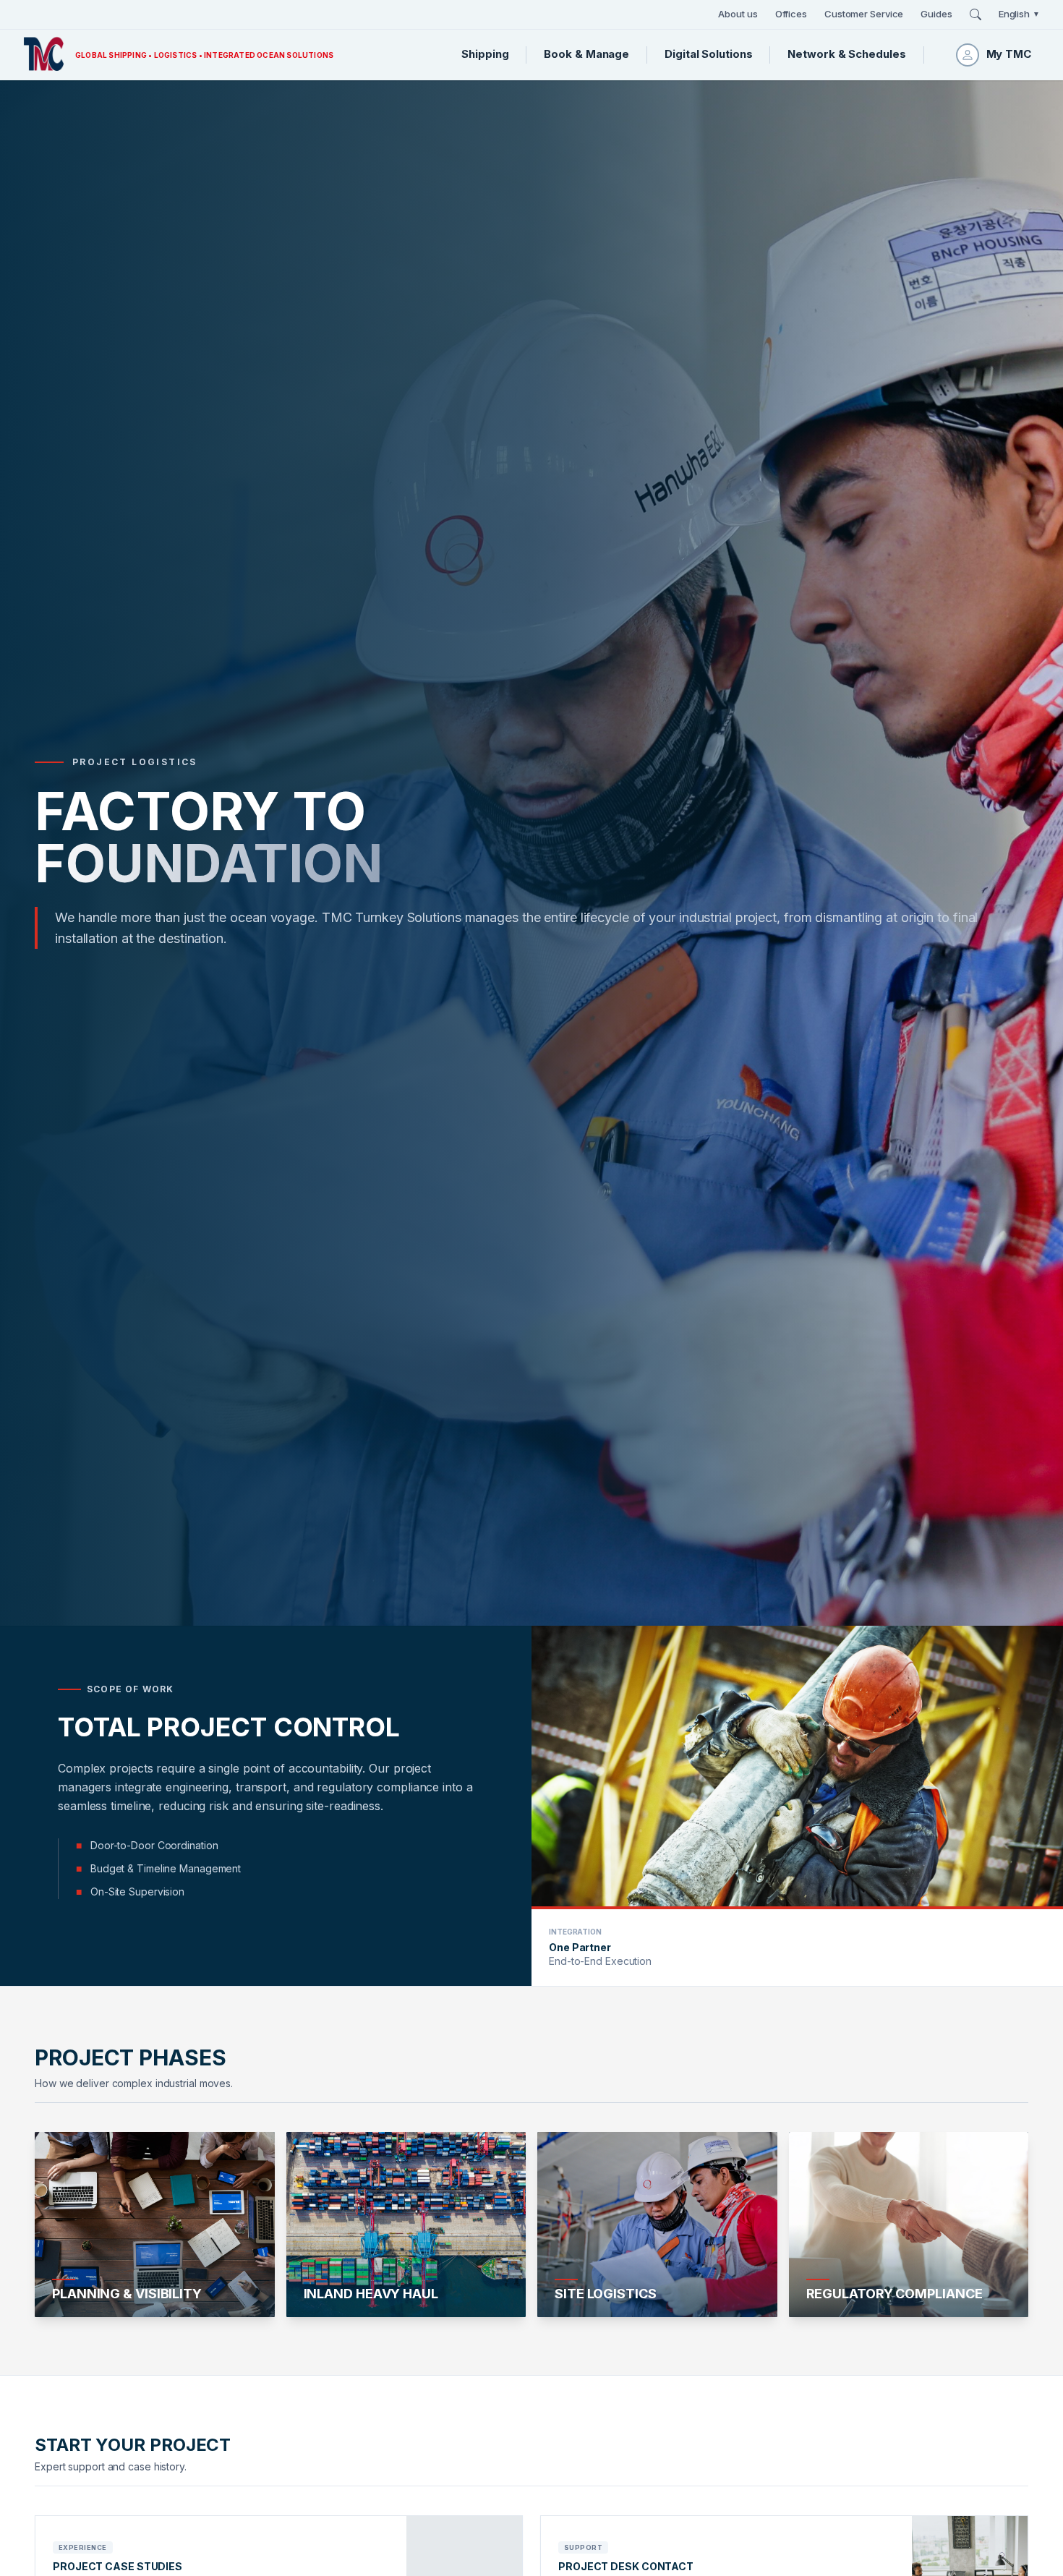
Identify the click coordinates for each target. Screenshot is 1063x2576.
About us (738, 14)
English (1019, 14)
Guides (936, 14)
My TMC (1009, 54)
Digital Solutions (708, 54)
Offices (791, 14)
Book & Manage (586, 54)
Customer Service (864, 14)
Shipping (485, 54)
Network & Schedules (846, 54)
